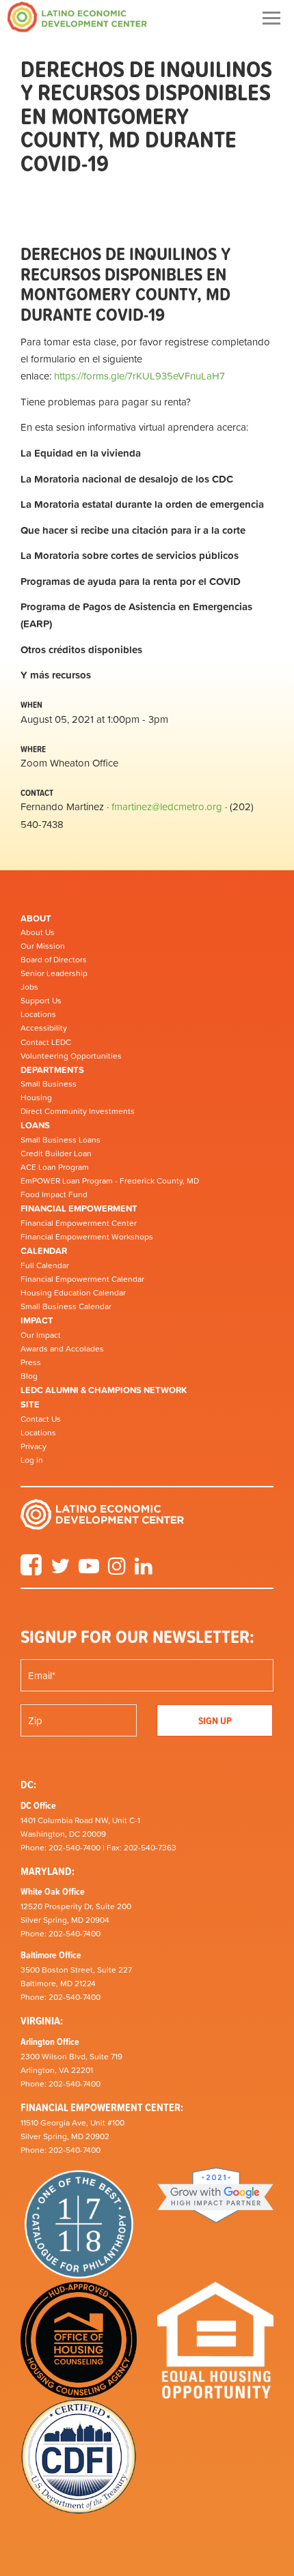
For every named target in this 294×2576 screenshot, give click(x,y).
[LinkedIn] (144, 1571)
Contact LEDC (46, 1042)
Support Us (41, 1001)
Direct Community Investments (78, 1111)
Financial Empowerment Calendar (82, 1279)
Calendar (44, 1251)
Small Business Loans (61, 1140)
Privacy (34, 1446)
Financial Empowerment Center (79, 1223)
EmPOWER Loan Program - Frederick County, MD (110, 1181)
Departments (52, 1070)
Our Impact (41, 1335)
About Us (38, 932)
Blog (29, 1376)
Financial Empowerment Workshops (87, 1237)
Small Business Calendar (66, 1306)
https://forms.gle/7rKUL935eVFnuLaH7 (139, 376)
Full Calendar (45, 1265)
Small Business (49, 1084)
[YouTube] (89, 1571)
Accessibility (44, 1028)
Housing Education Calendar (73, 1293)
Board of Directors (54, 960)
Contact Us (41, 1419)
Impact (37, 1320)
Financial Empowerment (79, 1208)
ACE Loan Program (55, 1167)
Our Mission (43, 946)
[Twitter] (60, 1571)
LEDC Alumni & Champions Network (104, 1390)
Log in (32, 1460)
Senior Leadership (54, 973)
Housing (36, 1098)
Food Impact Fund (54, 1194)
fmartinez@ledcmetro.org (167, 806)
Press (31, 1362)
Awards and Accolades (62, 1349)
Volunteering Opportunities (71, 1056)
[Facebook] (31, 1571)
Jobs (29, 987)
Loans (35, 1125)
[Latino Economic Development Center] (77, 17)
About (36, 918)
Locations (38, 1014)
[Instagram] (117, 1571)
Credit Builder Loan (56, 1154)
